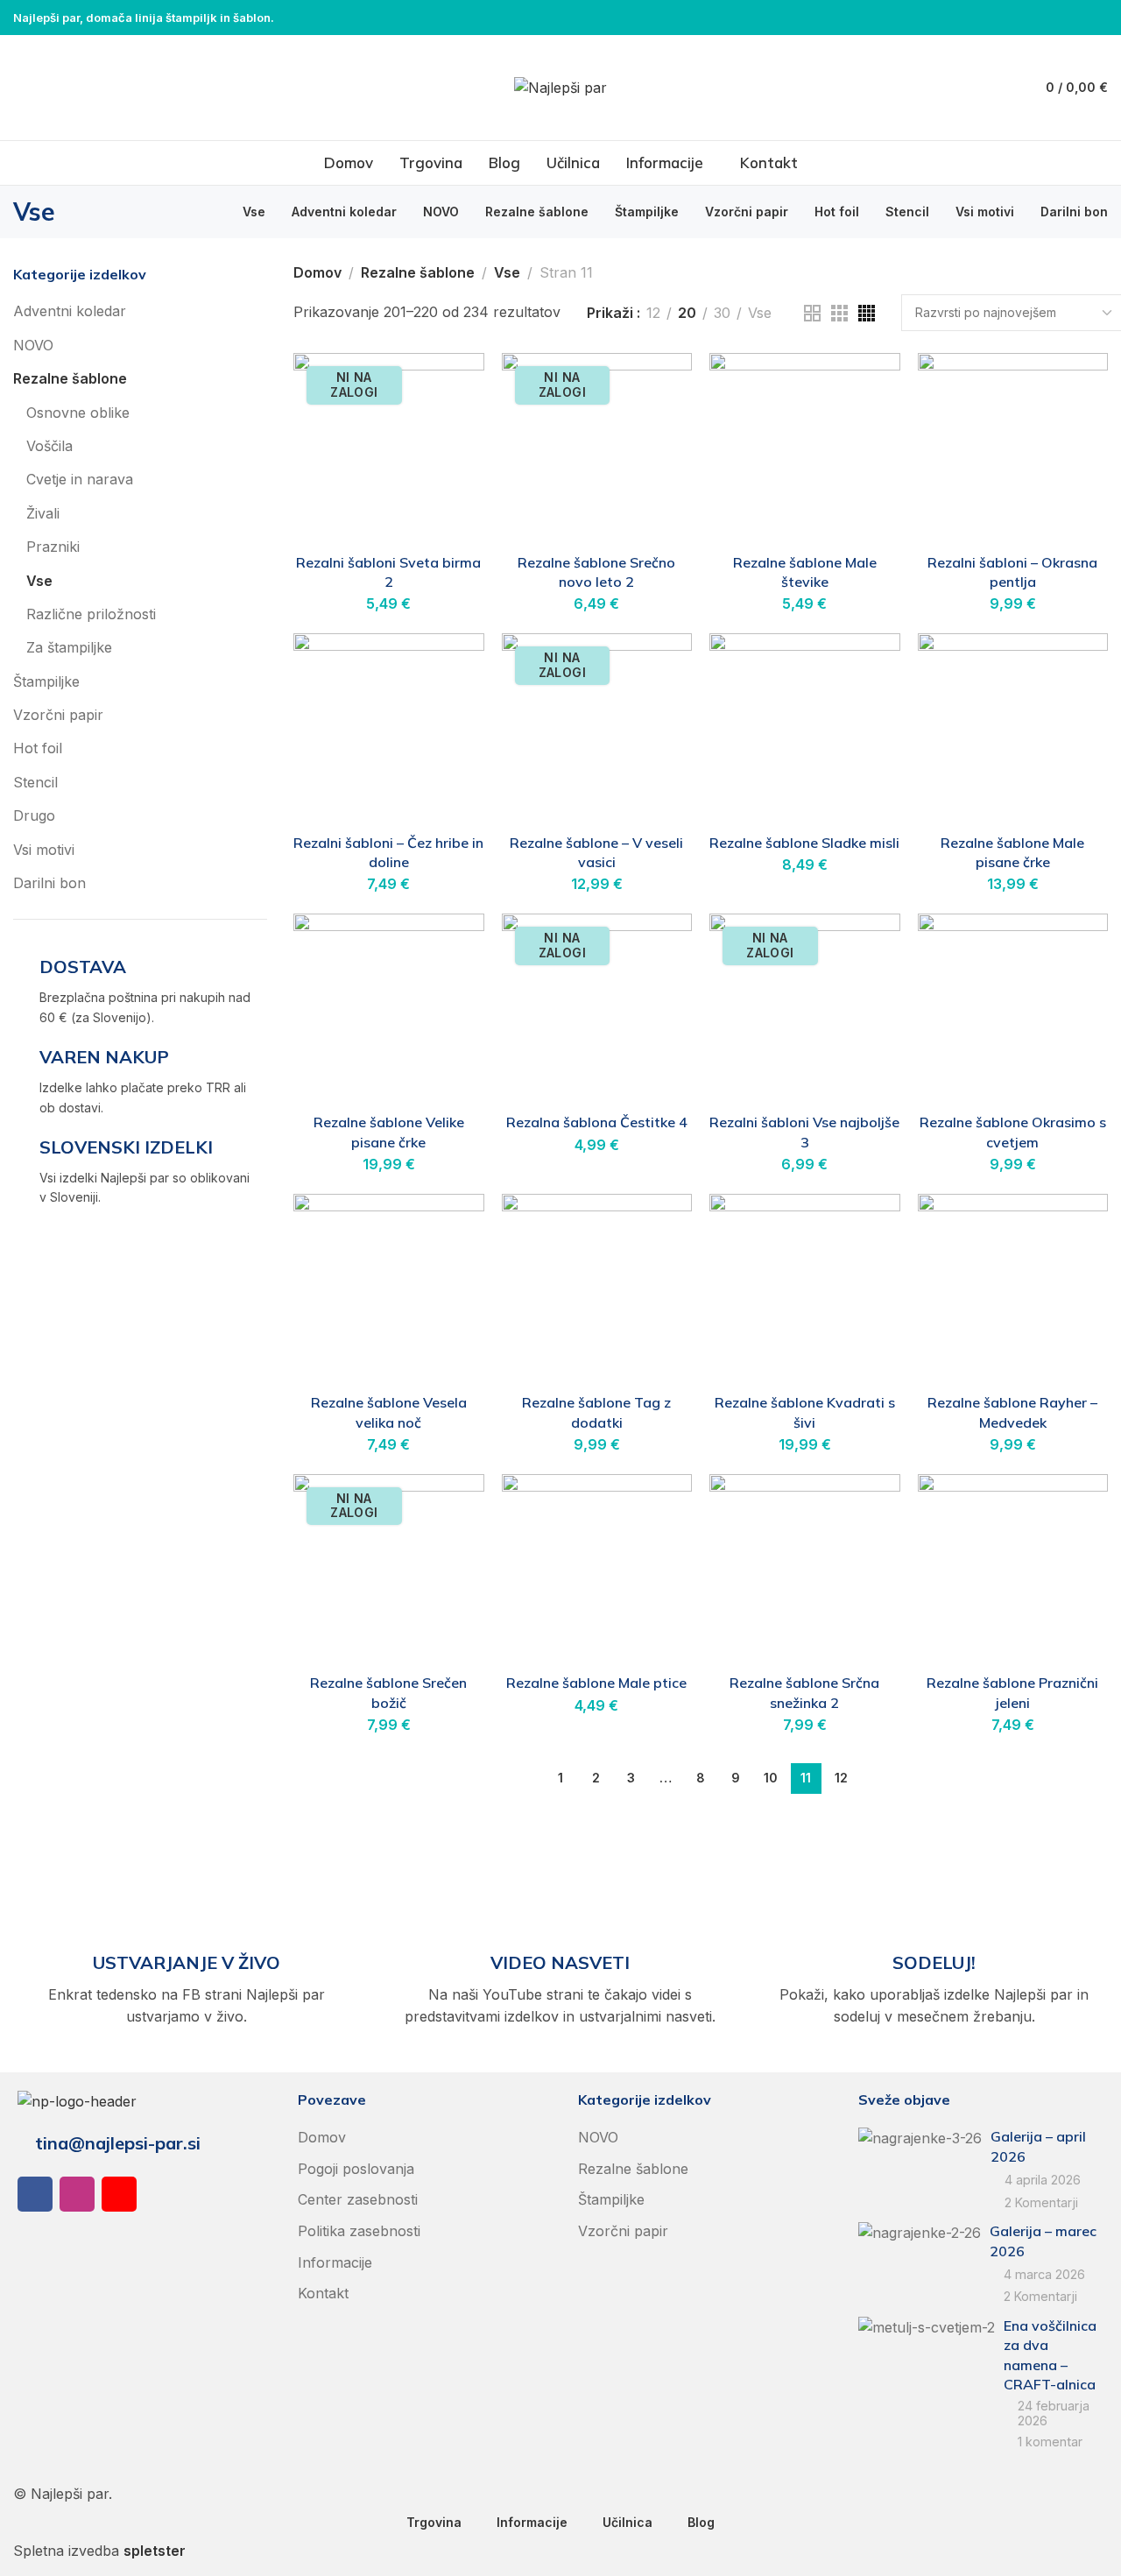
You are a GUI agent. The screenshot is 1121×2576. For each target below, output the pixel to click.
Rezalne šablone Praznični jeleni (1012, 1692)
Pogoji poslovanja (356, 2169)
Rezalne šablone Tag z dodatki (596, 1412)
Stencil (35, 782)
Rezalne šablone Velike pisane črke (389, 1132)
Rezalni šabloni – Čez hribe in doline (388, 852)
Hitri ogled (452, 428)
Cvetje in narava (80, 479)
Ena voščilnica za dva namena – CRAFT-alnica (1050, 2355)
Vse (39, 581)
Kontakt (323, 2293)
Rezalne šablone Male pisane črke (1012, 852)
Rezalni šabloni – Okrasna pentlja (1012, 572)
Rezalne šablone (70, 378)
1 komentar (1050, 2442)
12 (653, 313)
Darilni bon (49, 883)
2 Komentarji (1041, 2202)
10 (771, 1778)
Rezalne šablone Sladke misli (804, 843)
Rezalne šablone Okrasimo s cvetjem (1013, 1132)
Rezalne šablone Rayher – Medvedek (1012, 1412)
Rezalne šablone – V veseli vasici (596, 852)
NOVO (33, 345)
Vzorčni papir (58, 715)
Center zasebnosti (358, 2199)
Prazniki (53, 547)
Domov (317, 272)
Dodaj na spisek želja (452, 385)
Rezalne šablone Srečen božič (388, 1692)
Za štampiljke (69, 647)
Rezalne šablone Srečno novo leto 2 (596, 572)
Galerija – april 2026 (1038, 2146)
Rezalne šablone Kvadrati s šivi (805, 1412)
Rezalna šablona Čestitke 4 (597, 1122)
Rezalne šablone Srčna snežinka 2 (804, 1692)
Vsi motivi (44, 850)
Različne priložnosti (91, 614)
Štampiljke (46, 681)
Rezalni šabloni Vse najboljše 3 (804, 1132)
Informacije (335, 2262)
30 (722, 313)
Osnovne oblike (78, 413)
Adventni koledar (70, 311)
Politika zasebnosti (359, 2231)
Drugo (34, 815)
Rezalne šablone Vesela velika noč (389, 1412)
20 (687, 313)
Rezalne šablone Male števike (805, 572)
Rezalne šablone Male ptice (596, 1683)
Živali (43, 513)
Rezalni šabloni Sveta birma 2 (388, 572)
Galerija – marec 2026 (1043, 2241)
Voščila (49, 446)
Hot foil (38, 748)
